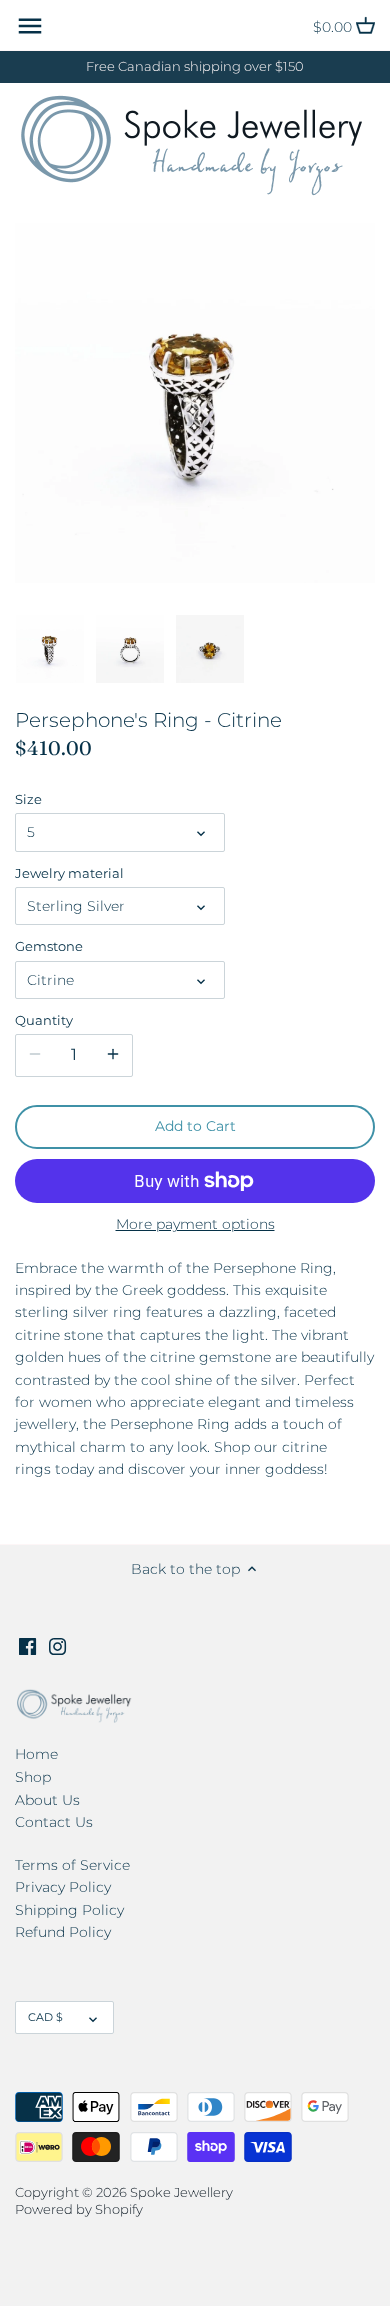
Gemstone (49, 946)
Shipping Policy (69, 1910)
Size (28, 799)
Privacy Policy (63, 1887)
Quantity (44, 1020)
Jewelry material (69, 873)
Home (36, 1754)
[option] (50, 649)
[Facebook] (27, 1647)
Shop (33, 1777)
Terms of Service (72, 1865)
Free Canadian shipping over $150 (195, 66)
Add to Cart (195, 1126)
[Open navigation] (30, 26)
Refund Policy (63, 1932)
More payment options (195, 1224)
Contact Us (54, 1822)
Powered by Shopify (79, 2209)
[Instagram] (57, 1647)
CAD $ (45, 2017)
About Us (47, 1800)
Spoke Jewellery (181, 2192)
